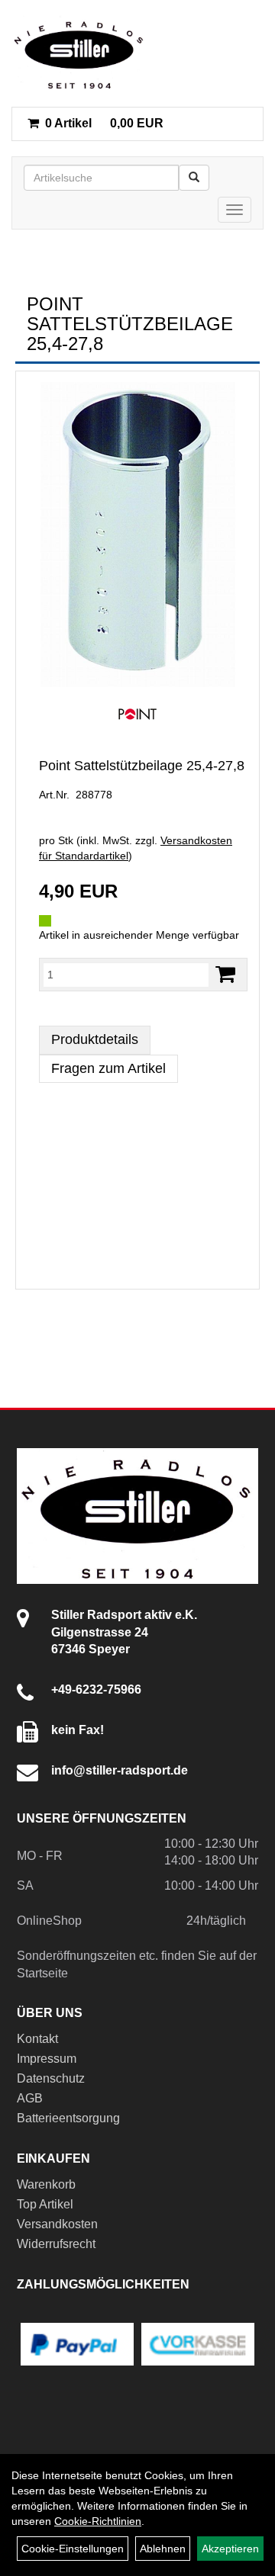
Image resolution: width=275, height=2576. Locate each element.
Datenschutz (51, 2078)
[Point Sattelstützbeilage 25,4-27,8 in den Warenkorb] (225, 974)
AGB (30, 2098)
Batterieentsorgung (68, 2118)
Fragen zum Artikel (108, 1068)
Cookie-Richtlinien (98, 2521)
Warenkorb (46, 2184)
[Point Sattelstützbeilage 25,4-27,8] (137, 535)
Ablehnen (163, 2549)
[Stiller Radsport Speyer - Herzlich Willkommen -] (79, 53)
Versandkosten (57, 2224)
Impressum (47, 2059)
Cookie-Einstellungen (73, 2549)
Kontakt (37, 2039)
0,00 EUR (104, 123)
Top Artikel (45, 2204)
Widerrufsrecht (56, 2244)
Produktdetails (95, 1039)
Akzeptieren (230, 2549)
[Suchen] (194, 178)
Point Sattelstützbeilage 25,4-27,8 (142, 766)
